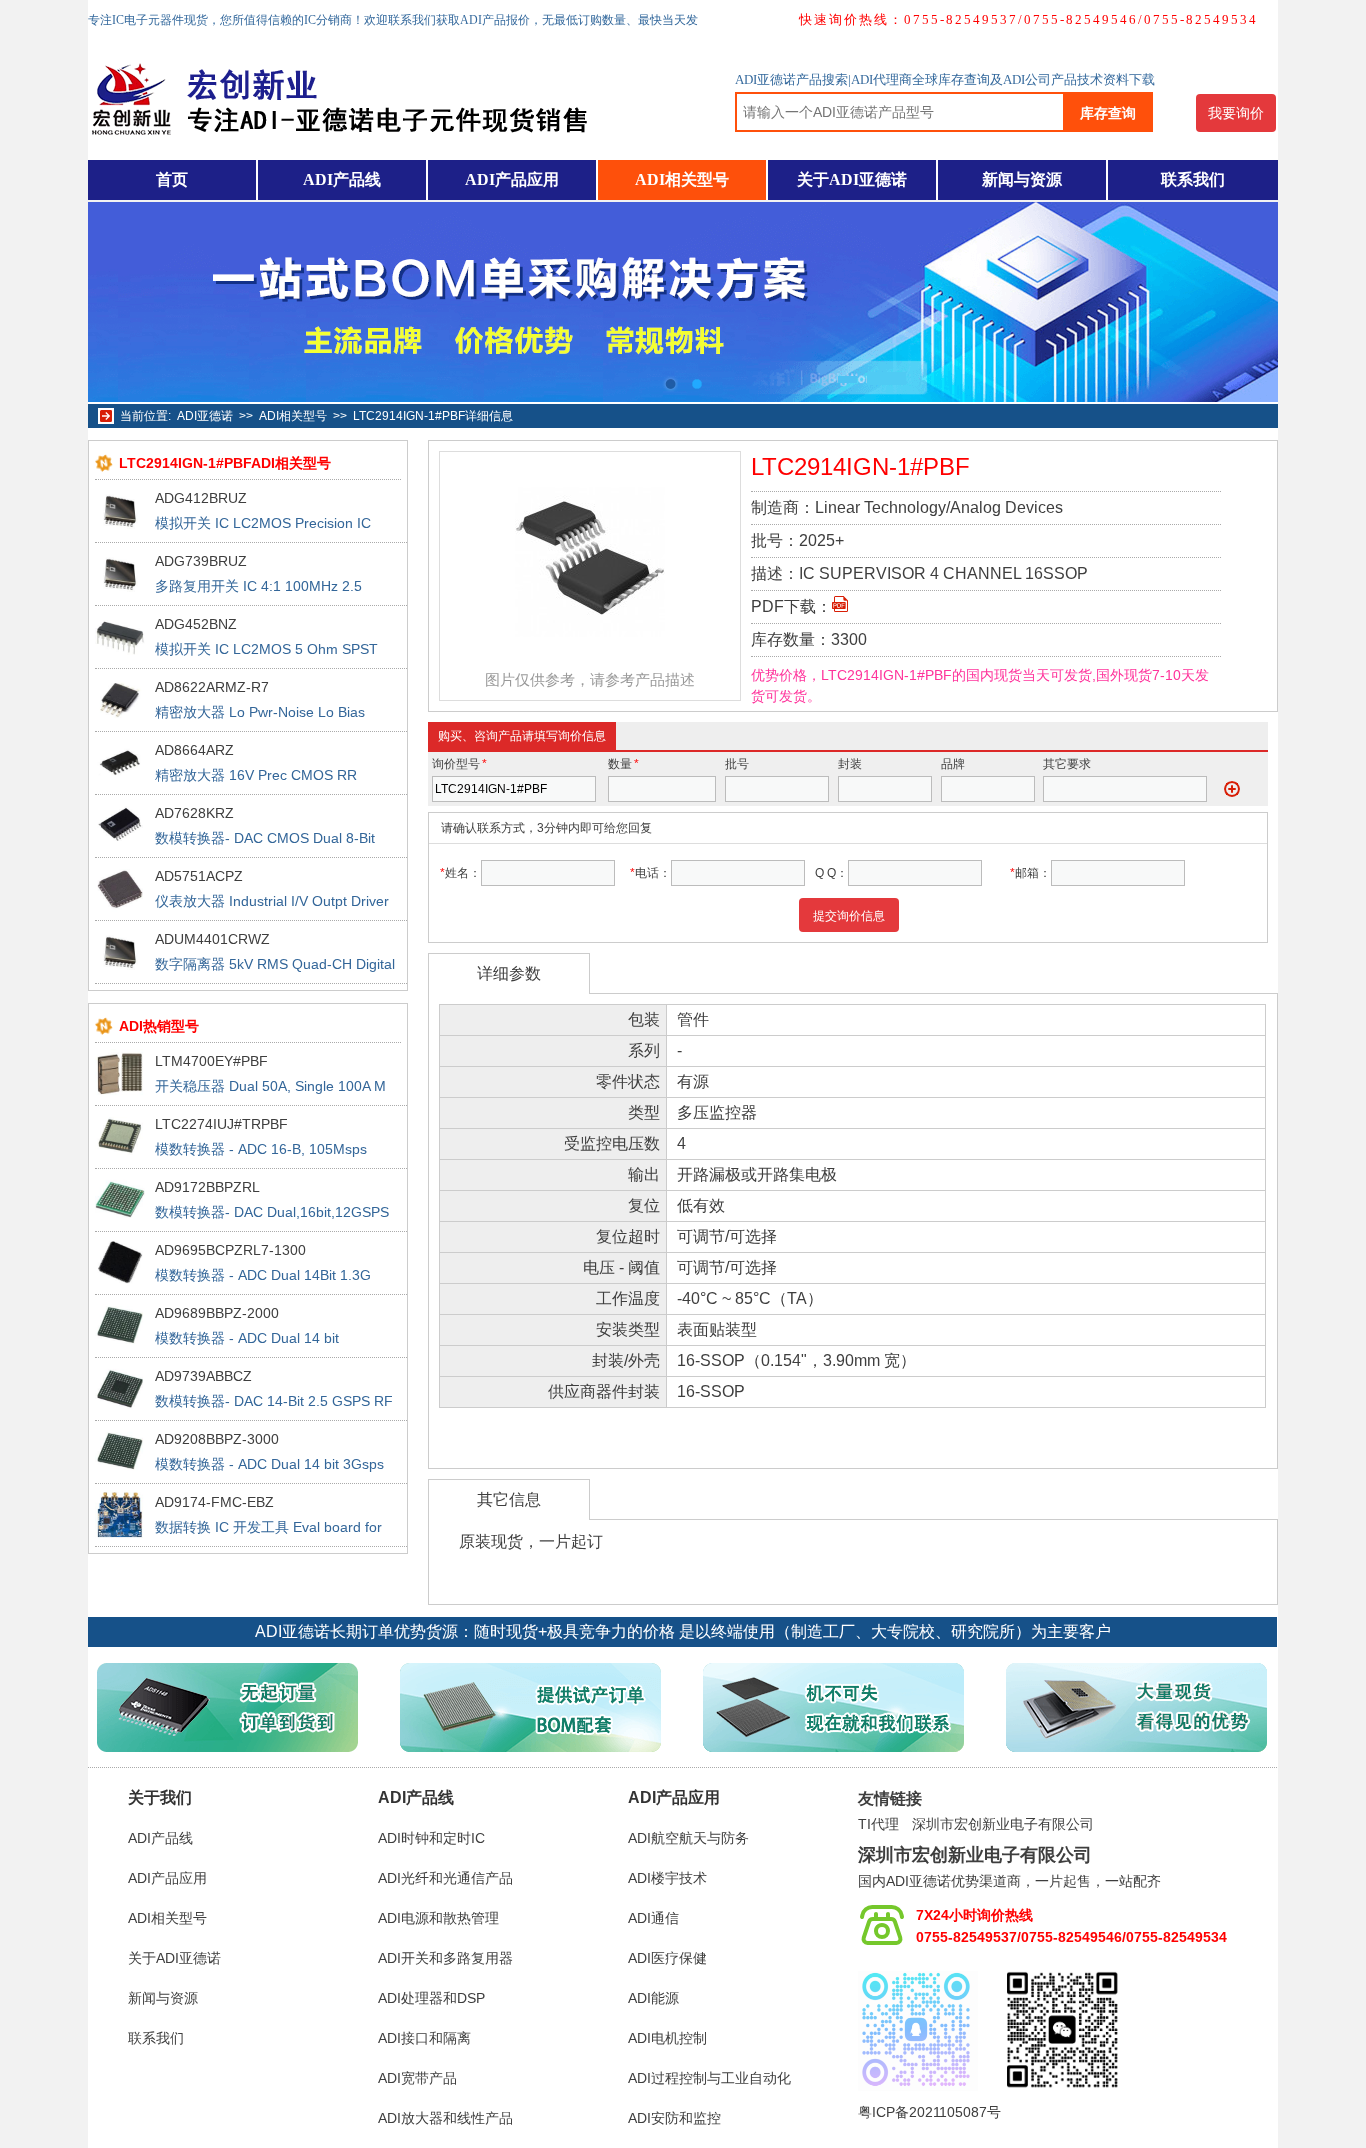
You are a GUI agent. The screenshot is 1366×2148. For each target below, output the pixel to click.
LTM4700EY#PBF (211, 1061)
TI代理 (878, 1824)
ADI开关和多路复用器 (445, 1958)
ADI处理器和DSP (431, 1998)
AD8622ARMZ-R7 (212, 687)
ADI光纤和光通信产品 (445, 1878)
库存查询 (1108, 113)
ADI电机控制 (667, 2038)
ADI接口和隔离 (424, 2038)
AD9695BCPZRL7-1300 (230, 1250)
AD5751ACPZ (199, 876)
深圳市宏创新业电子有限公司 (1003, 1824)
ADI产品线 (342, 179)
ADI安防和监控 (674, 2118)
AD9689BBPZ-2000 (217, 1313)
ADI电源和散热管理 (438, 1918)
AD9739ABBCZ (203, 1376)
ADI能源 (653, 1998)
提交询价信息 (849, 916)
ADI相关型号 (682, 179)
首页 (172, 179)
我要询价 (1236, 113)
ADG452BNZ (196, 624)
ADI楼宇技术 (667, 1878)
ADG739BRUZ (201, 561)
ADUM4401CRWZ (212, 939)
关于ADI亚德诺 (852, 179)
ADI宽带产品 (417, 2078)
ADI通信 (653, 1918)
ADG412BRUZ (201, 498)
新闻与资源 (1022, 179)
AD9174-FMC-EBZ (214, 1502)
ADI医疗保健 (667, 1958)
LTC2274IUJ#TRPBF (221, 1124)
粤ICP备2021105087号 (929, 2112)
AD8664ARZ (194, 750)
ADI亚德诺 (205, 416)
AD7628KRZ (194, 813)
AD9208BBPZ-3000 (217, 1439)
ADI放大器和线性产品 (445, 2118)
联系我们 (1193, 179)
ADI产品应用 (512, 179)
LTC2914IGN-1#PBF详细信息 (433, 416)
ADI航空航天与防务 (688, 1838)
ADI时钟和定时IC (431, 1838)
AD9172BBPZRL (207, 1187)
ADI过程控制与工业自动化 (709, 2078)
